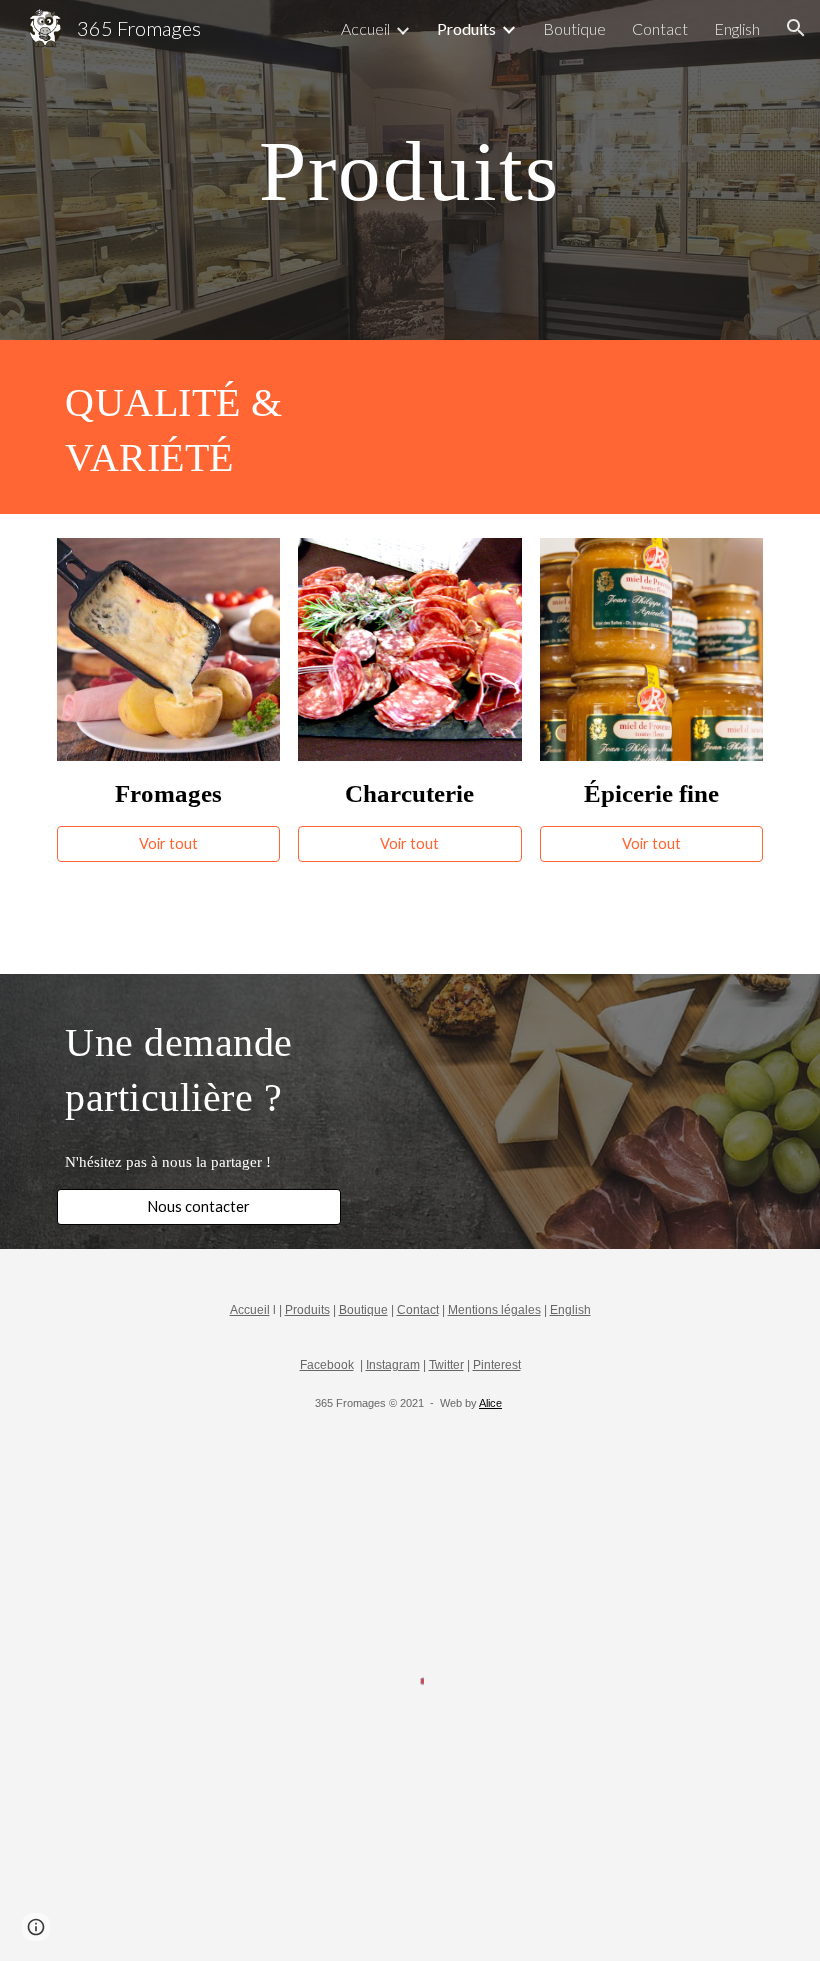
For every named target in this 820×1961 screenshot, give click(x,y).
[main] (410, 169)
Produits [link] (466, 28)
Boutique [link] (574, 28)
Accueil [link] (365, 28)
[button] (796, 28)
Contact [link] (660, 28)
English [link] (737, 28)
